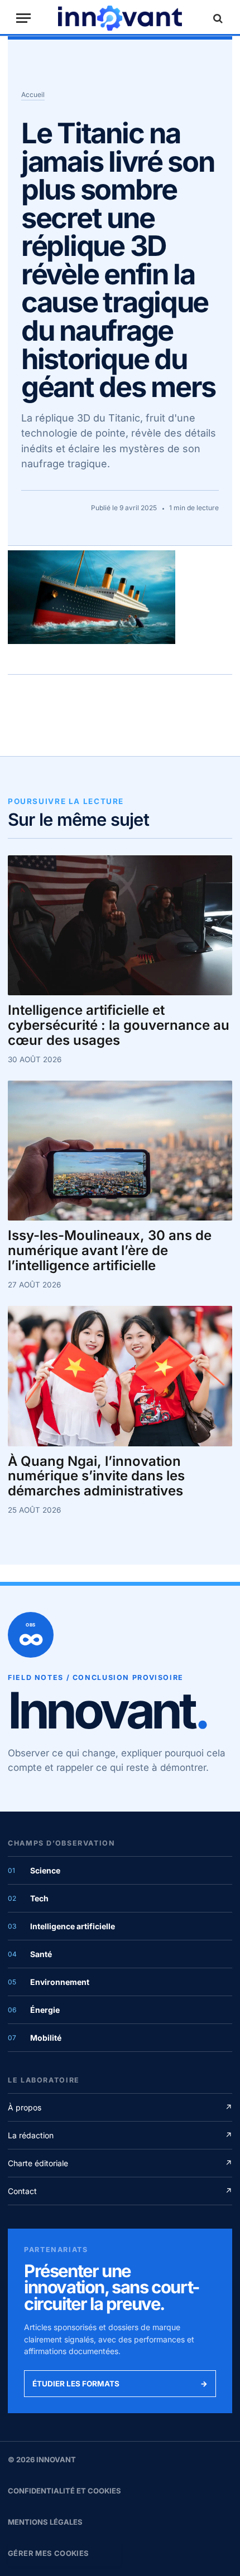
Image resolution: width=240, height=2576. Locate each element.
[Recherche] (217, 18)
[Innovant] (120, 18)
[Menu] (23, 18)
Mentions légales (45, 2522)
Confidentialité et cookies (64, 2491)
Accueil (33, 95)
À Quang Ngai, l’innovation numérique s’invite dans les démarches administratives (96, 1477)
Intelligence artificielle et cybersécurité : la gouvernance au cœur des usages (119, 1026)
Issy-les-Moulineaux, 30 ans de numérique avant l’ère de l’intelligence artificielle (110, 1251)
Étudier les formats (120, 2384)
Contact (120, 2191)
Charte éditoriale (120, 2163)
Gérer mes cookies (49, 2553)
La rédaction (120, 2135)
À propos (120, 2107)
